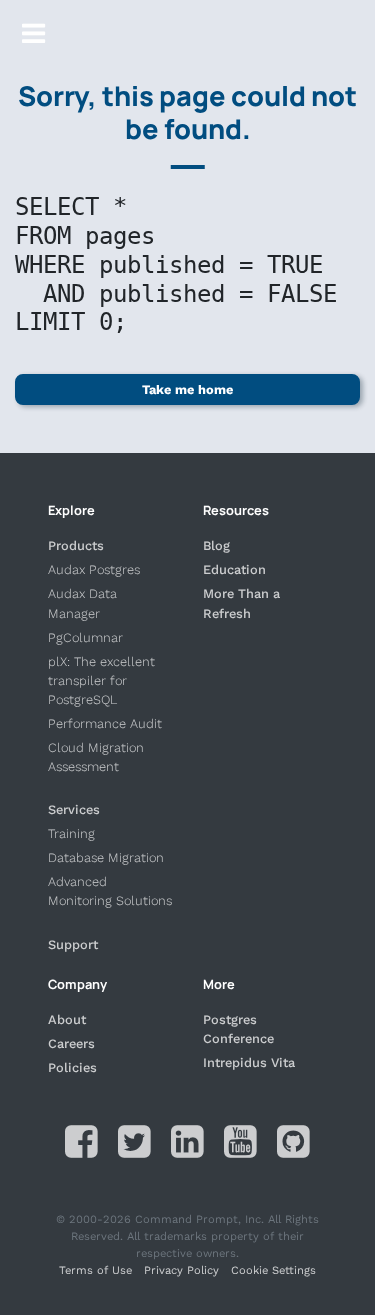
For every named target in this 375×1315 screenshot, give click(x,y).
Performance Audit (105, 723)
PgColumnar (85, 637)
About (67, 1019)
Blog (216, 545)
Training (71, 833)
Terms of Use (95, 1270)
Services (74, 809)
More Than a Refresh (241, 603)
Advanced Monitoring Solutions (110, 891)
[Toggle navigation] (33, 33)
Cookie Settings (273, 1270)
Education (234, 569)
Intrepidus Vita (249, 1062)
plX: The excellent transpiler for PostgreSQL (101, 680)
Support (73, 944)
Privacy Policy (181, 1270)
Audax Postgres (94, 569)
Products (76, 545)
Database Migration (106, 857)
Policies (72, 1067)
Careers (71, 1043)
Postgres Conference (238, 1029)
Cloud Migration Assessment (96, 757)
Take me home (187, 389)
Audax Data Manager (82, 603)
